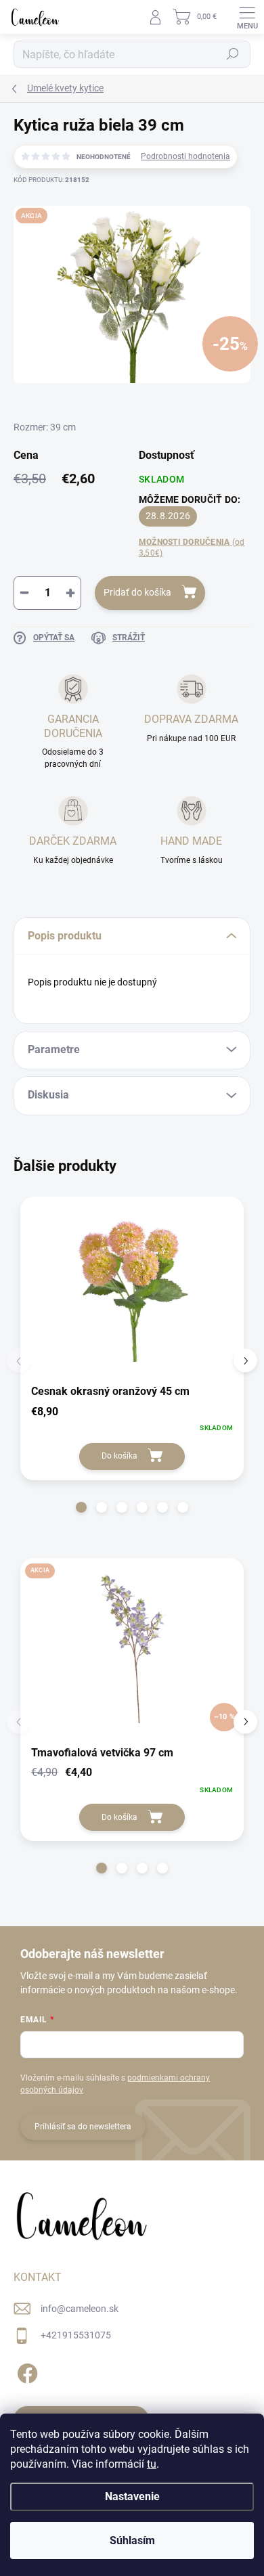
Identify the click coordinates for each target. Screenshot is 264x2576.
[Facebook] (25, 2371)
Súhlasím (132, 2540)
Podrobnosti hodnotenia (185, 156)
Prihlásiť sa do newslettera (83, 2127)
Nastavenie (132, 2496)
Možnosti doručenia (192, 548)
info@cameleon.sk (80, 2309)
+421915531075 (76, 2335)
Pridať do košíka (137, 592)
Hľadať (233, 54)
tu (152, 2464)
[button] (81, 1507)
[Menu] (247, 17)
